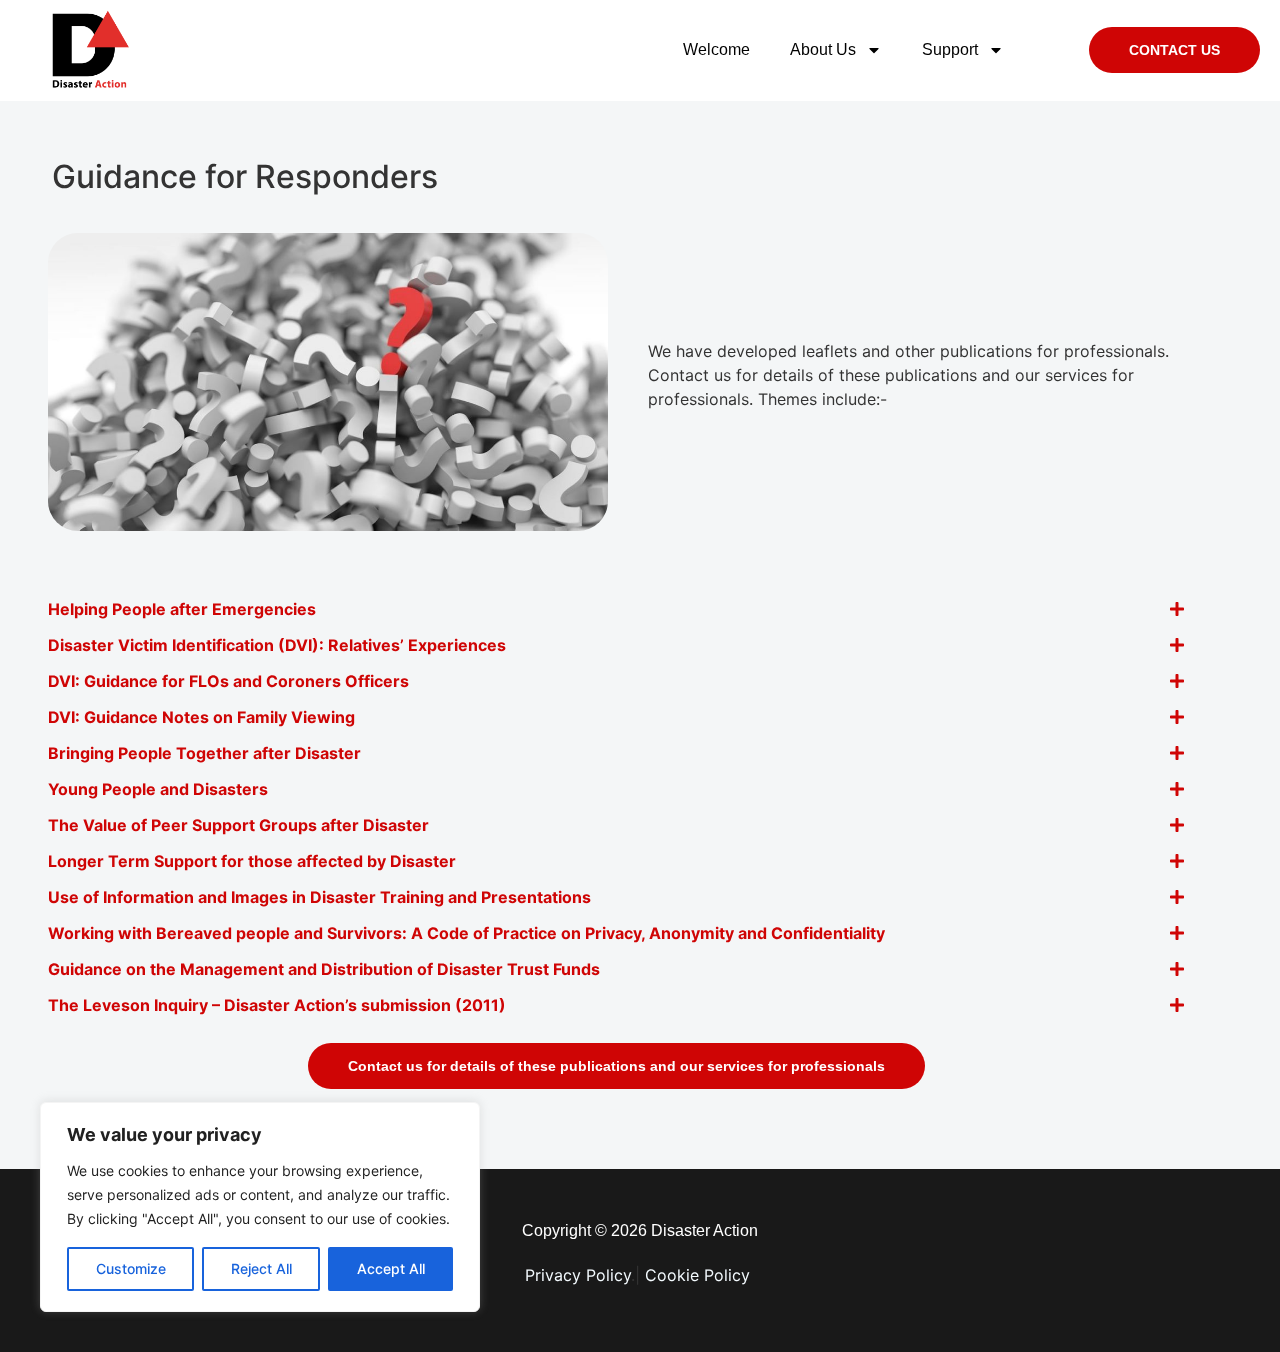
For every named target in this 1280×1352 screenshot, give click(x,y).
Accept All (391, 1268)
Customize (131, 1268)
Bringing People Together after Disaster (204, 753)
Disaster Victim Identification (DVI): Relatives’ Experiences (277, 645)
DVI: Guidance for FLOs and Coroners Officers (228, 681)
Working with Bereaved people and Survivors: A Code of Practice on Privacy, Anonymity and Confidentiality (466, 933)
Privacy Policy (578, 1275)
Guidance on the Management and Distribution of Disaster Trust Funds (324, 969)
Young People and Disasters (158, 789)
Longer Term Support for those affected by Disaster (252, 861)
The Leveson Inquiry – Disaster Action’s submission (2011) (277, 1005)
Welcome (716, 49)
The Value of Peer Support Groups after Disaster (238, 825)
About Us (823, 49)
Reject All (261, 1268)
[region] (260, 1207)
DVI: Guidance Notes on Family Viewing (201, 717)
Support (950, 49)
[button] (616, 609)
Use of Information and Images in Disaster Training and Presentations (319, 897)
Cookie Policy (700, 1275)
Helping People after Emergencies (182, 609)
